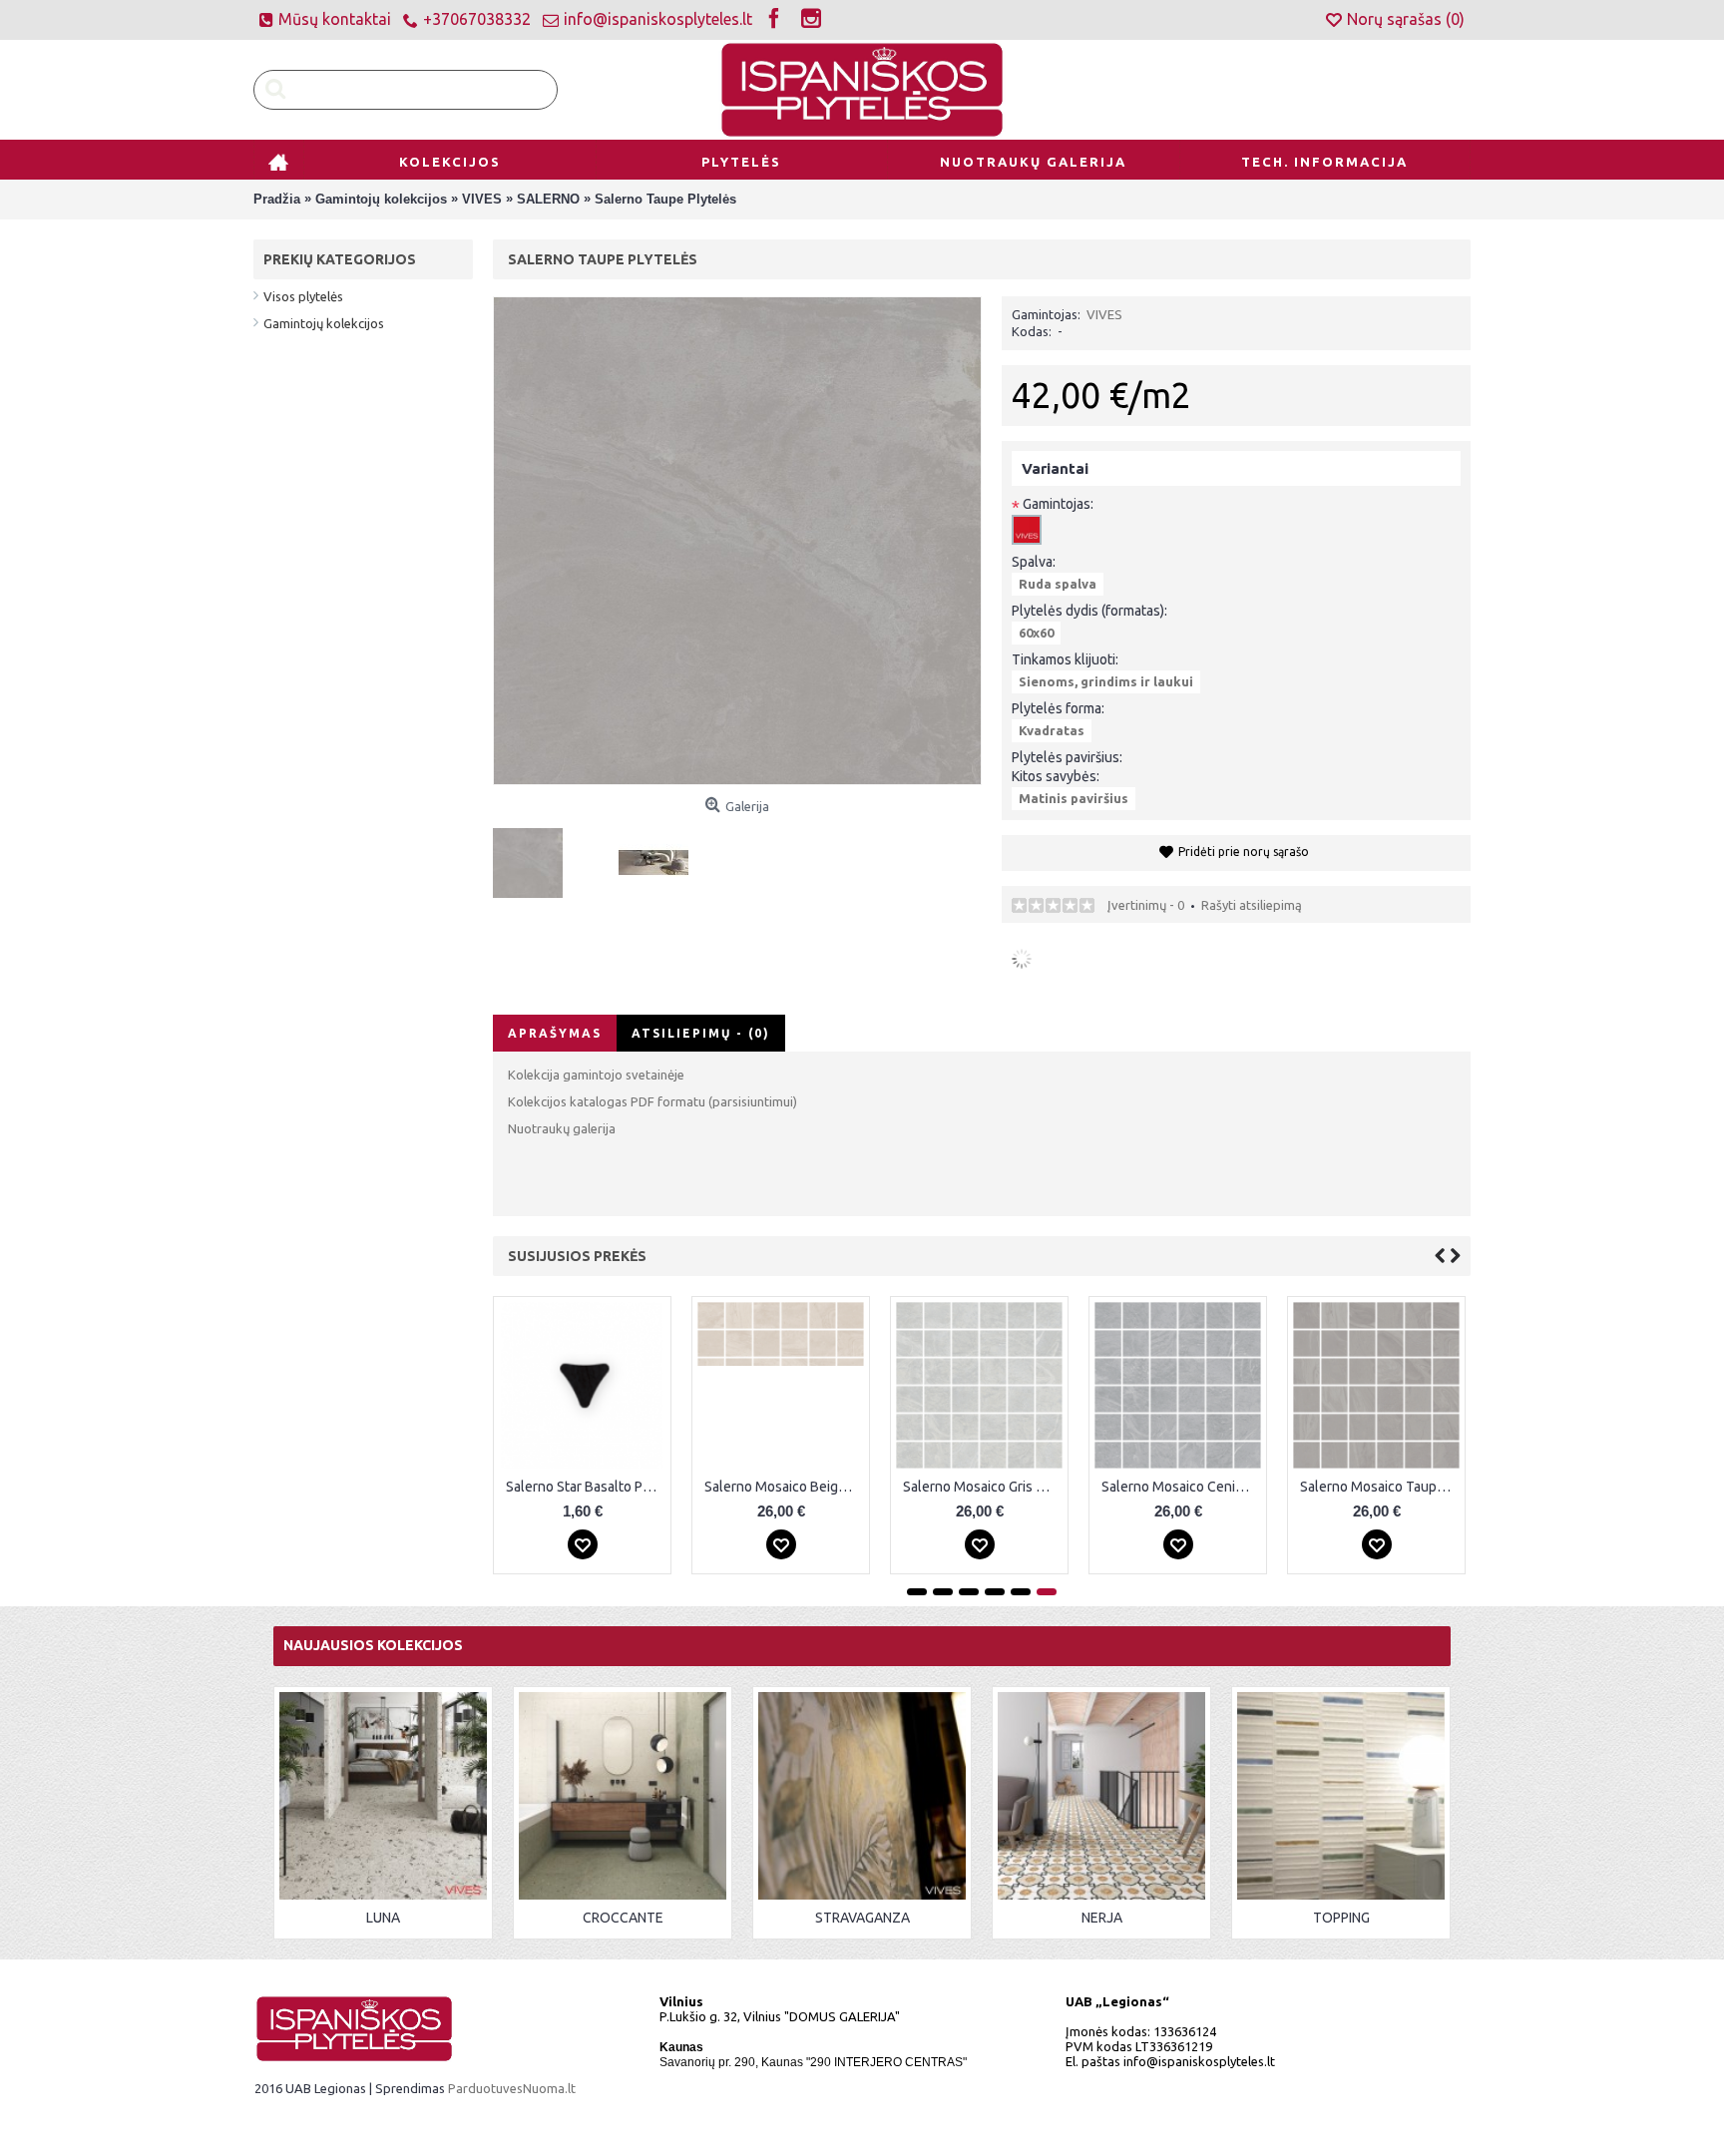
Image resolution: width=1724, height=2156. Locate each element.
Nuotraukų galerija (562, 1128)
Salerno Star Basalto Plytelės (586, 1487)
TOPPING (1341, 1918)
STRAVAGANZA (862, 1918)
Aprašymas (555, 1033)
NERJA (1102, 1918)
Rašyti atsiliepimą (1252, 905)
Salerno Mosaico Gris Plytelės (983, 1487)
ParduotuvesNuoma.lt (512, 2088)
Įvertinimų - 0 (1146, 905)
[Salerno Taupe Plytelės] (535, 856)
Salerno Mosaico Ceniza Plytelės (1181, 1487)
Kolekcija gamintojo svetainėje (596, 1075)
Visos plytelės (303, 296)
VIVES (1104, 314)
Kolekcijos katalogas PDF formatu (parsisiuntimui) (652, 1101)
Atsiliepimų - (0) (701, 1033)
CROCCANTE (623, 1918)
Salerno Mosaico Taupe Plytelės (1380, 1487)
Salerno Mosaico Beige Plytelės (784, 1487)
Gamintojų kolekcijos (324, 323)
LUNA (383, 1918)
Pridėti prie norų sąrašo (1244, 852)
